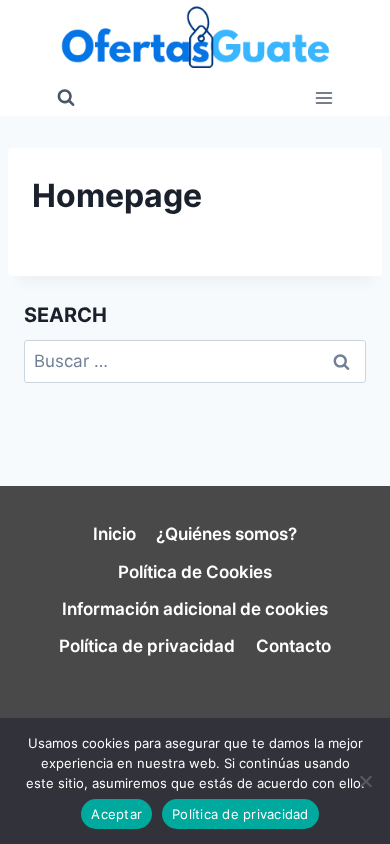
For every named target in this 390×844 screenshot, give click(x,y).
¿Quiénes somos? (226, 534)
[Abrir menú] (323, 97)
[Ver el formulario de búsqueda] (66, 98)
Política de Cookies (195, 572)
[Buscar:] (195, 361)
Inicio (114, 534)
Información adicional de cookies (195, 609)
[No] (365, 781)
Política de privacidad (147, 646)
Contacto (293, 646)
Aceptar (116, 814)
